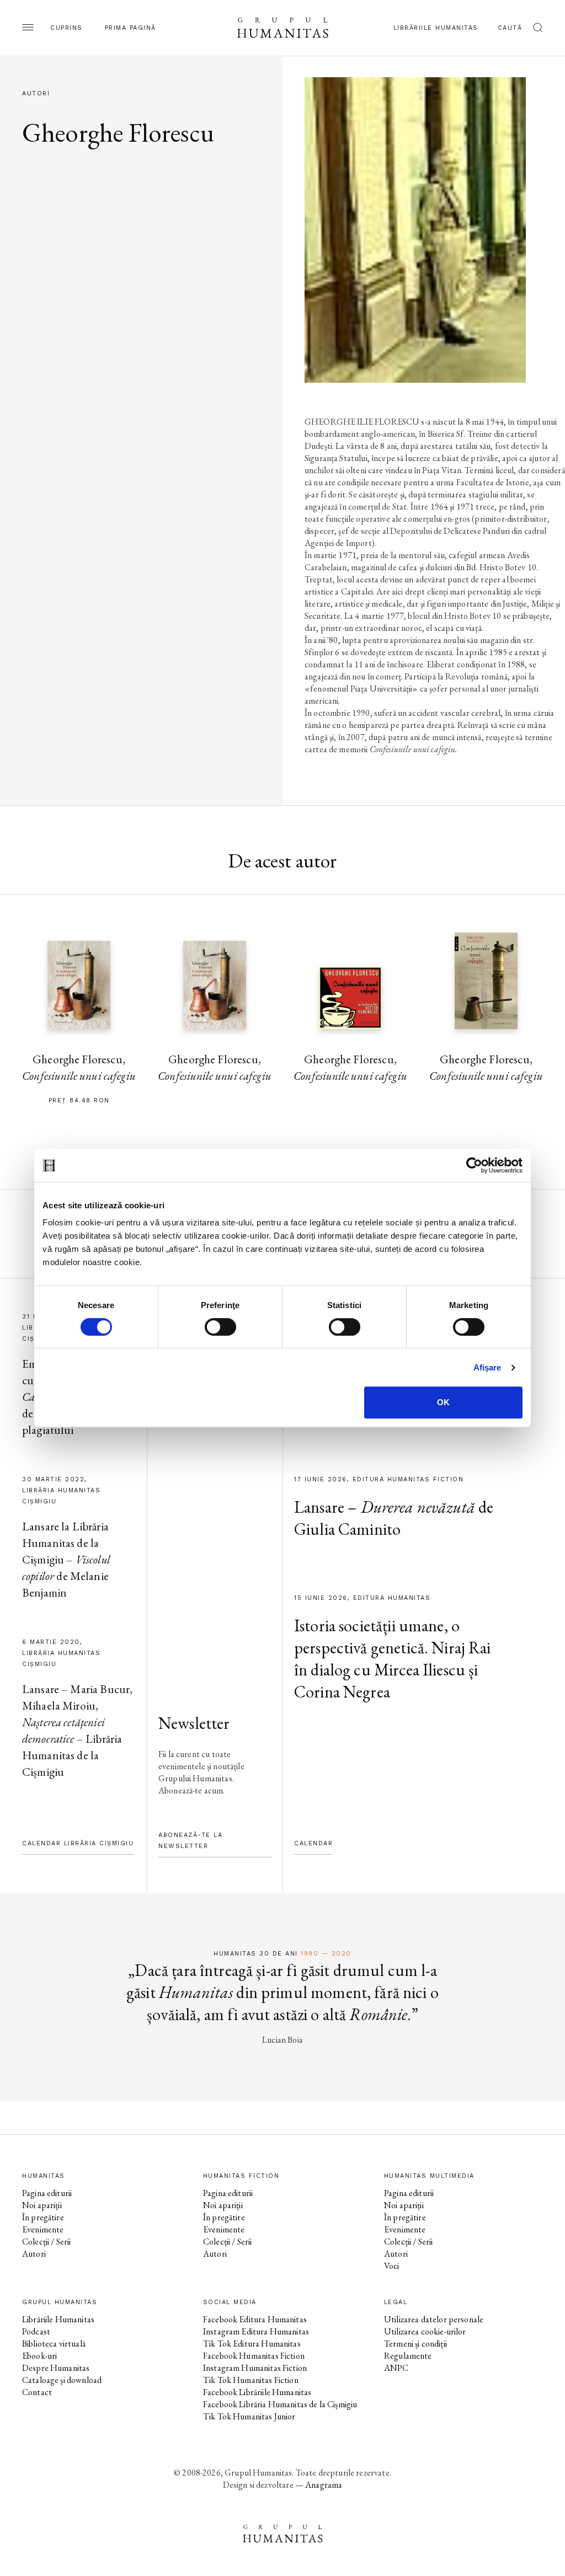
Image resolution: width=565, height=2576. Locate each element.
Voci (392, 2266)
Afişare (487, 1367)
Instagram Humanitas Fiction (255, 2368)
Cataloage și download (62, 2380)
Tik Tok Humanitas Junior (249, 2416)
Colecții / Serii (46, 2242)
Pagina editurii (47, 2193)
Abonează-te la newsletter (190, 1841)
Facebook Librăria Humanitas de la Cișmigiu (280, 2404)
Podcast (36, 2331)
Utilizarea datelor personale (434, 2319)
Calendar (313, 1843)
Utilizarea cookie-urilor (425, 2331)
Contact (37, 2392)
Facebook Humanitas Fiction (254, 2356)
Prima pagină (130, 28)
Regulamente (408, 2356)
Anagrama (324, 2485)
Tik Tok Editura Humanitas (252, 2344)
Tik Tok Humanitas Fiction (251, 2380)
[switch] (220, 1327)
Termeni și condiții (415, 2344)
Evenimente (43, 2229)
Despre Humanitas (56, 2368)
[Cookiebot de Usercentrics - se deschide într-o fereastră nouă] (474, 1165)
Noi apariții (42, 2205)
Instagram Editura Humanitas (256, 2331)
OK (443, 1402)
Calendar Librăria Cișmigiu (78, 1843)
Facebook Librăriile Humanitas (257, 2392)
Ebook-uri (39, 2356)
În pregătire (43, 2217)
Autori (34, 2254)
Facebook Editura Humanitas (255, 2319)
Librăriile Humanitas (436, 28)
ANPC (396, 2368)
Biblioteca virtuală (54, 2344)
